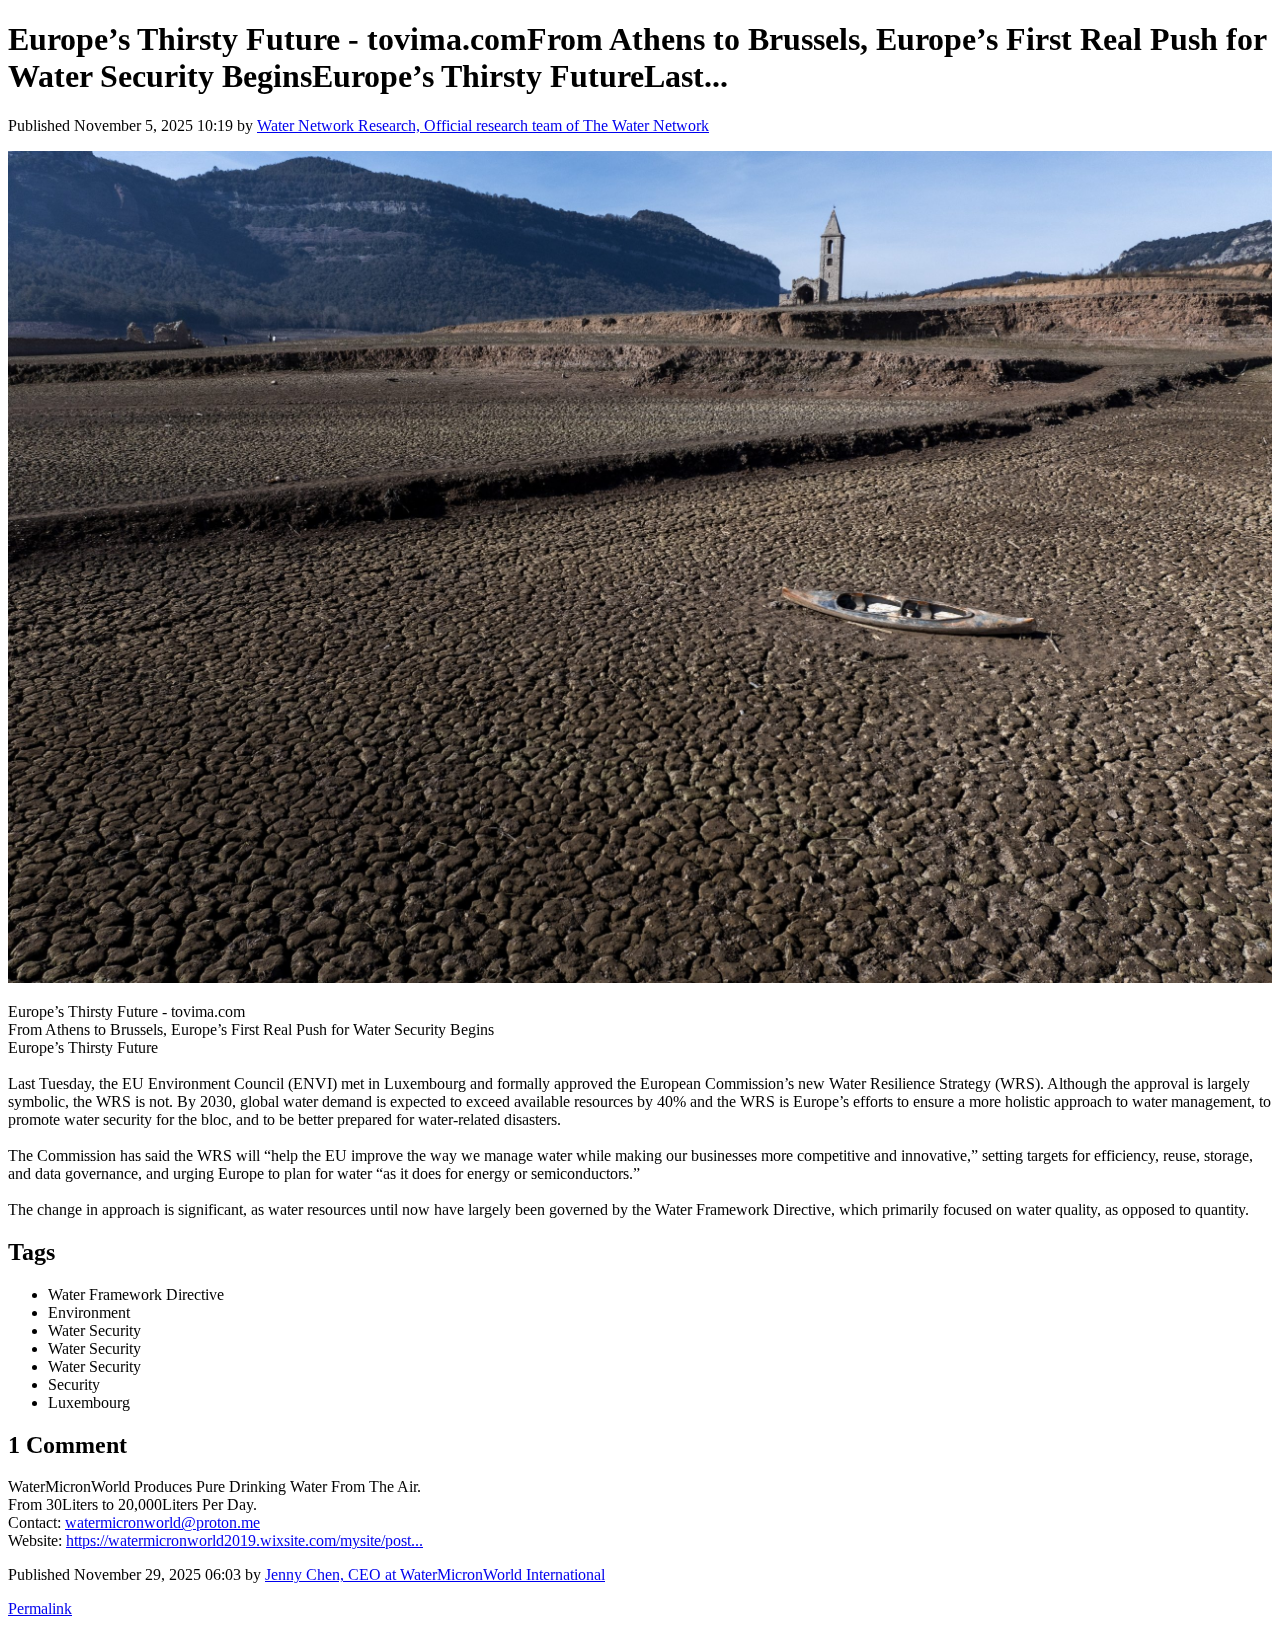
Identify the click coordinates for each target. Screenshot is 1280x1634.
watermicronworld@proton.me (162, 1522)
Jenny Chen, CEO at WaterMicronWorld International (435, 1574)
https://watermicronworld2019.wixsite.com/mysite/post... (244, 1540)
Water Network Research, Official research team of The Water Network (483, 125)
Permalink (40, 1608)
